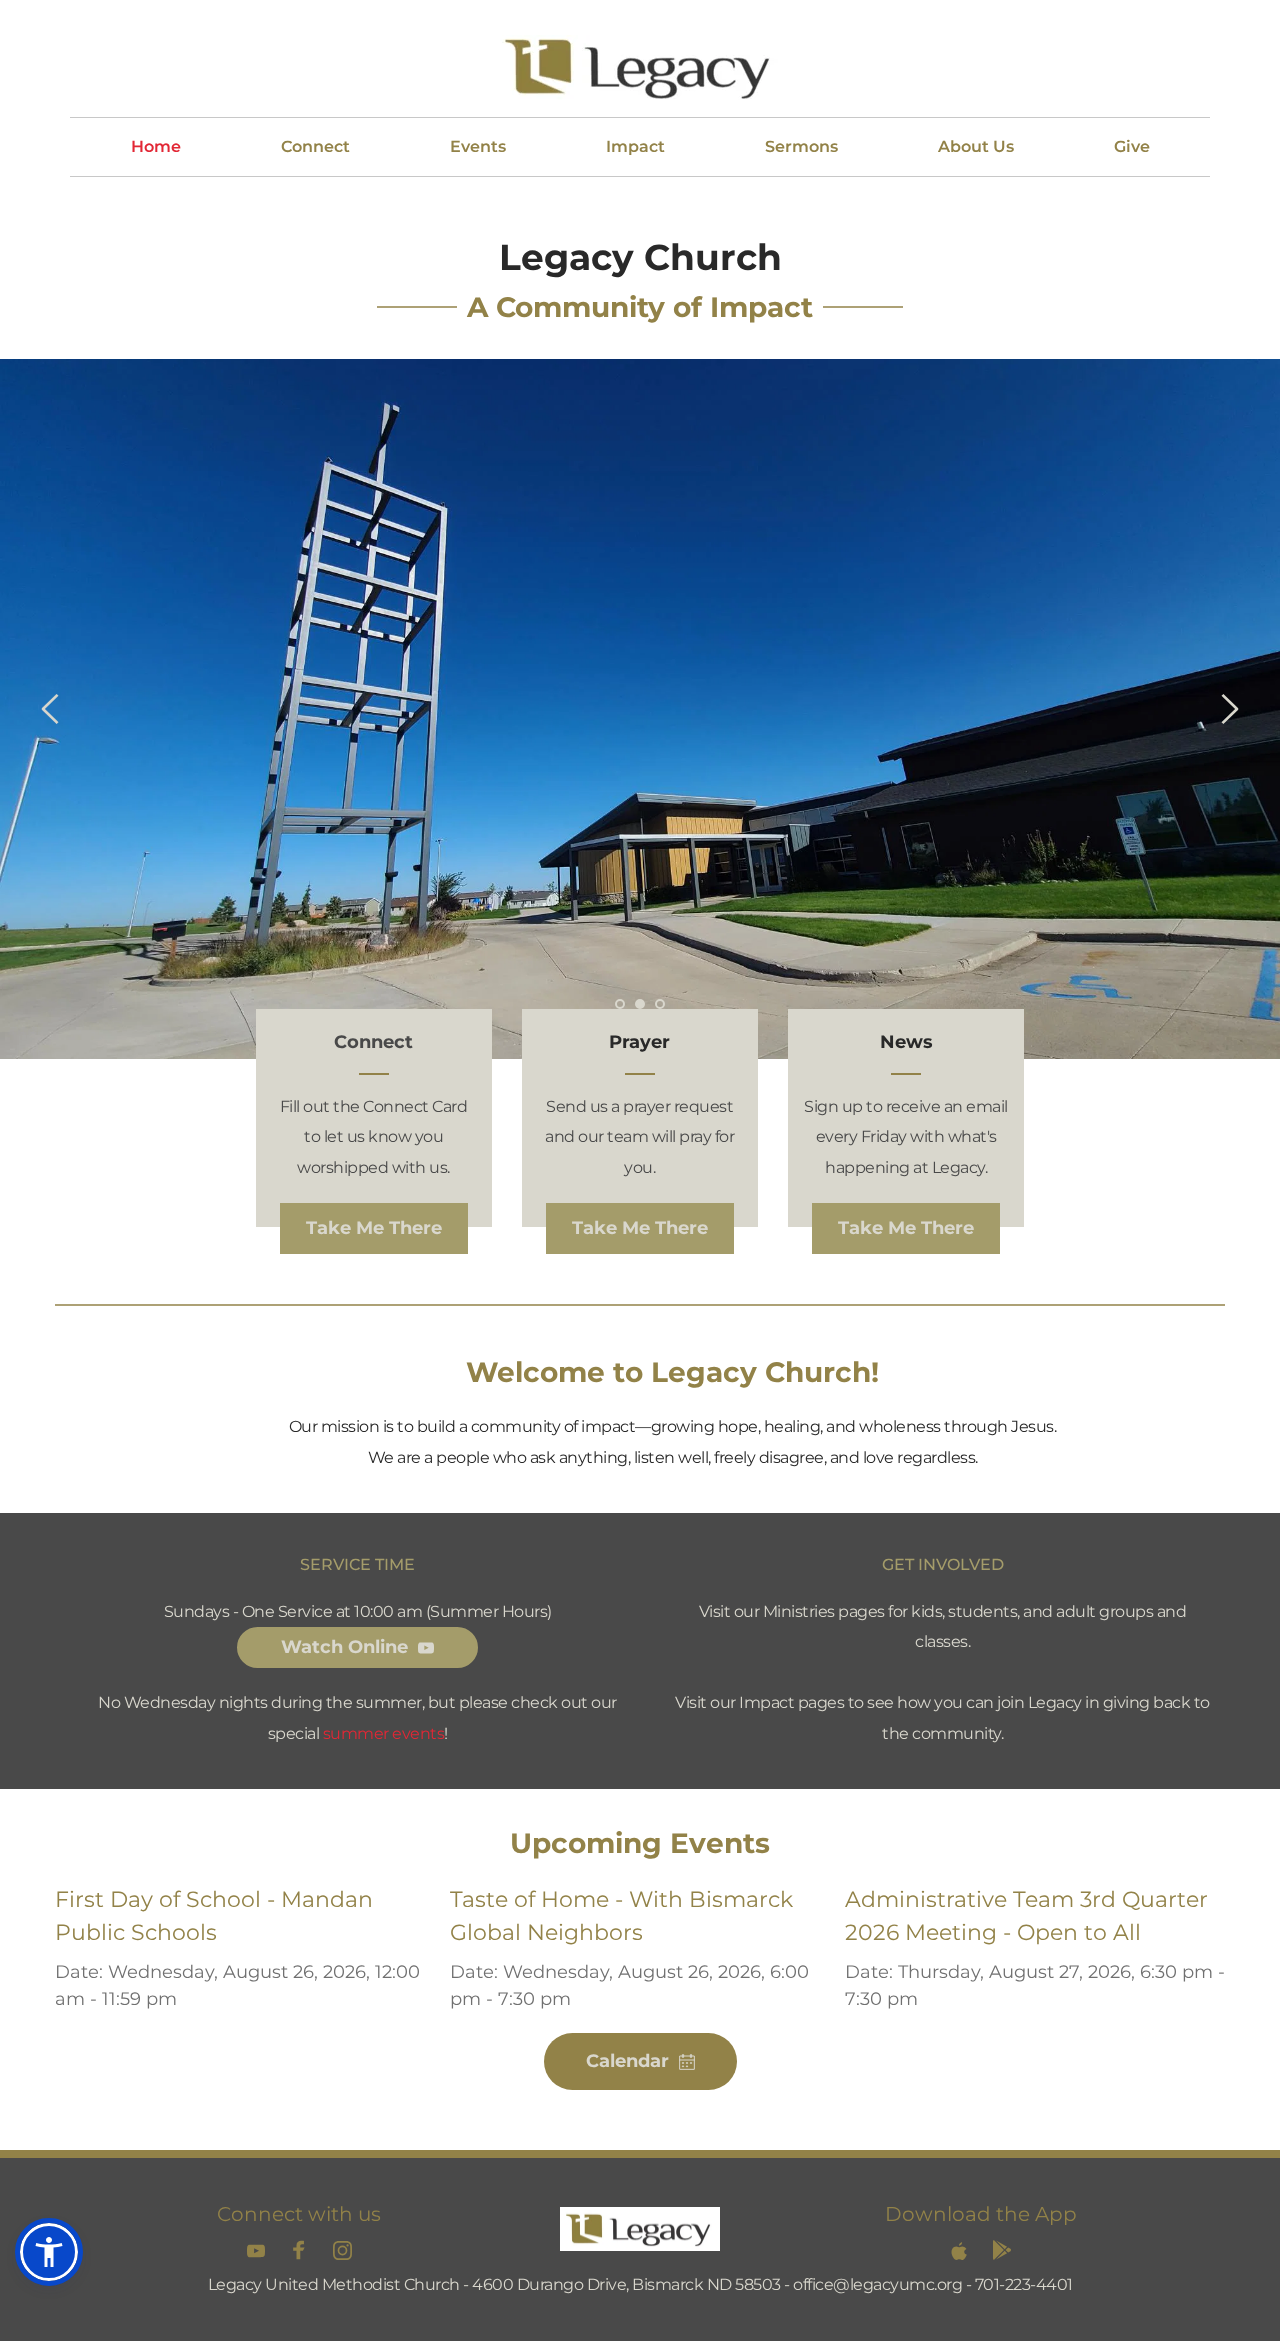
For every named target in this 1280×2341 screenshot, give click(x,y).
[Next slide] (1229, 709)
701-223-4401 (1024, 2284)
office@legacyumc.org (877, 2284)
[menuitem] (156, 147)
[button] (49, 2252)
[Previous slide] (51, 709)
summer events (384, 1733)
